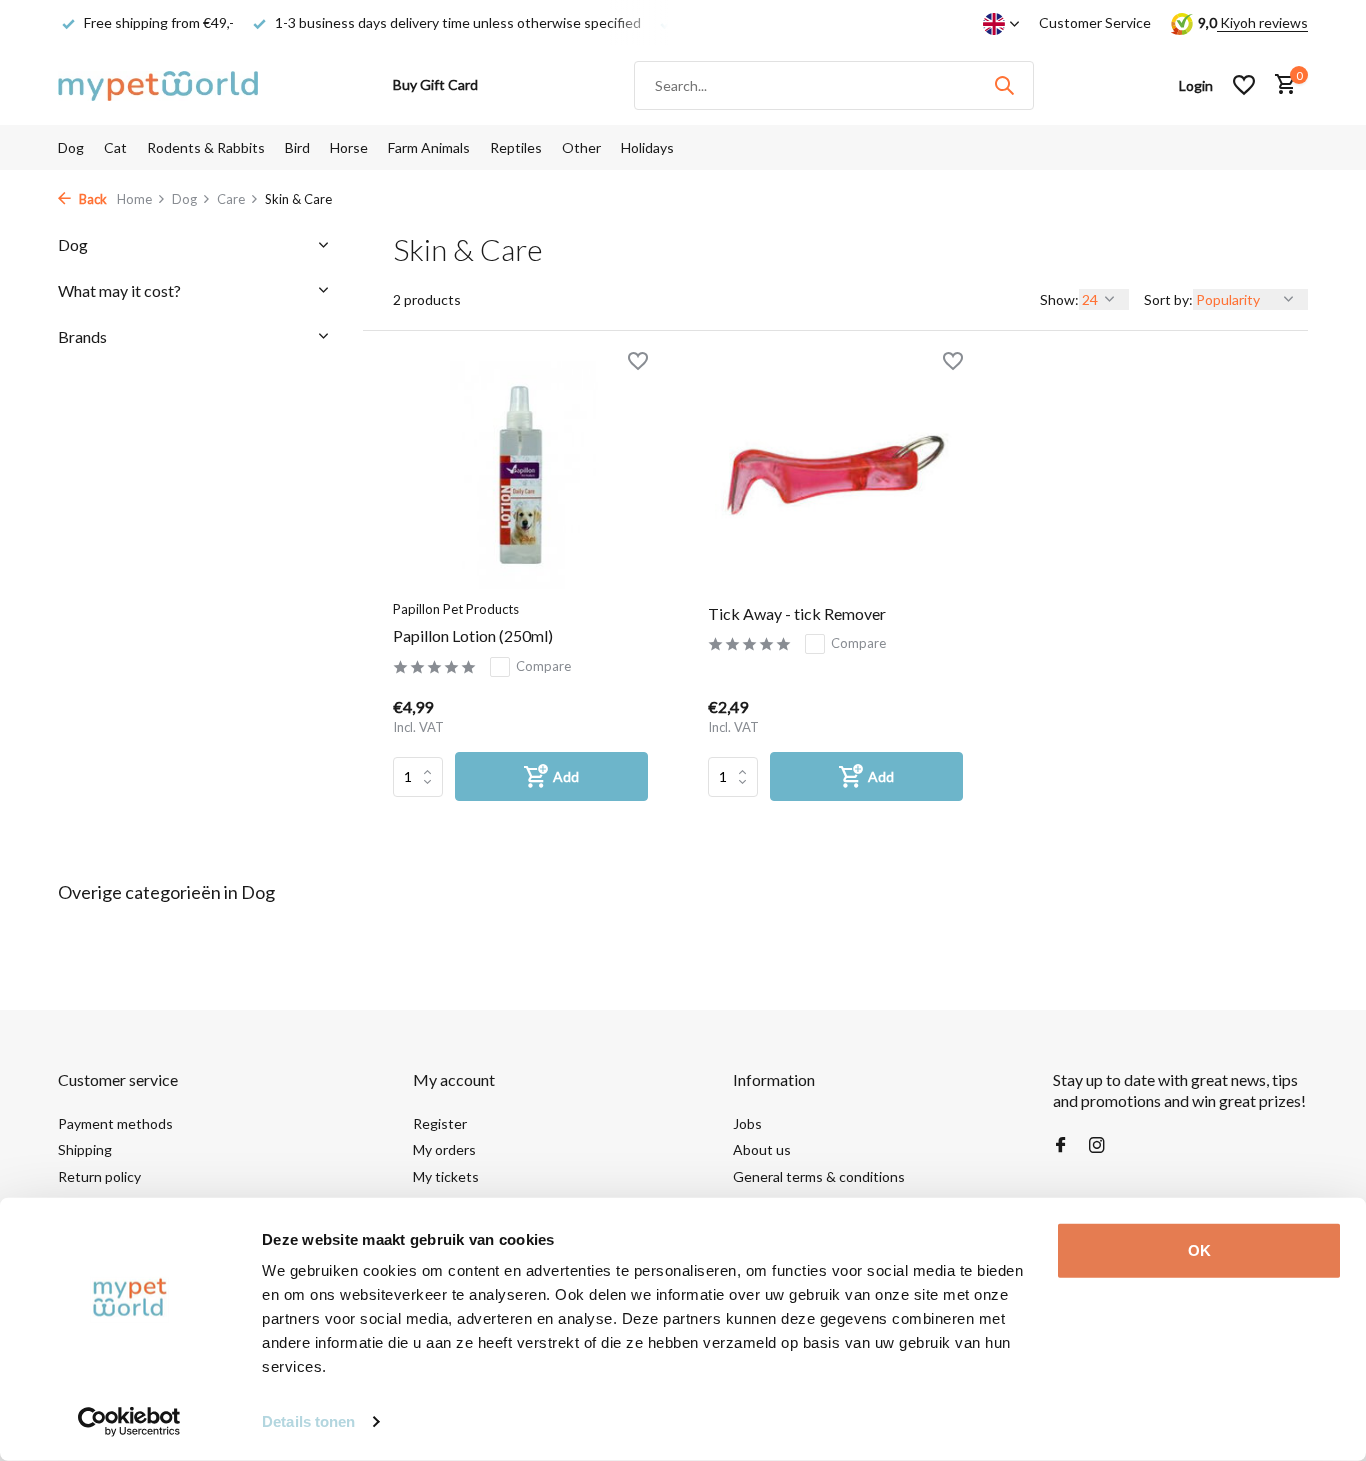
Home (134, 199)
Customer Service (1095, 22)
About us (762, 1149)
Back (91, 199)
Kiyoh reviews (1262, 22)
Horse (349, 147)
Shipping (85, 1149)
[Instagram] (1097, 1146)
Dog (71, 147)
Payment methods (115, 1123)
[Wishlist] (1244, 85)
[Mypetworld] (158, 85)
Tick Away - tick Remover (797, 613)
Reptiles (516, 147)
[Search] (1004, 85)
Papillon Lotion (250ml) (473, 635)
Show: (1059, 299)
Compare (543, 666)
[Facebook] (1061, 1146)
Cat (115, 147)
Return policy (99, 1176)
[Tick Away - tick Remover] (835, 475)
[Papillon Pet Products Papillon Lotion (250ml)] (520, 475)
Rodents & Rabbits (206, 147)
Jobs (747, 1123)
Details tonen (308, 1421)
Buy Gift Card (435, 84)
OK (1199, 1250)
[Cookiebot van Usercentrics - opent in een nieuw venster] (129, 1422)
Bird (297, 147)
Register (440, 1123)
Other (581, 147)
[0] (1280, 85)
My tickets (446, 1176)
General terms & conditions (819, 1176)
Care (231, 199)
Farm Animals (429, 147)
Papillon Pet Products (456, 609)
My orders (444, 1149)
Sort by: (1168, 299)
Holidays (647, 147)
